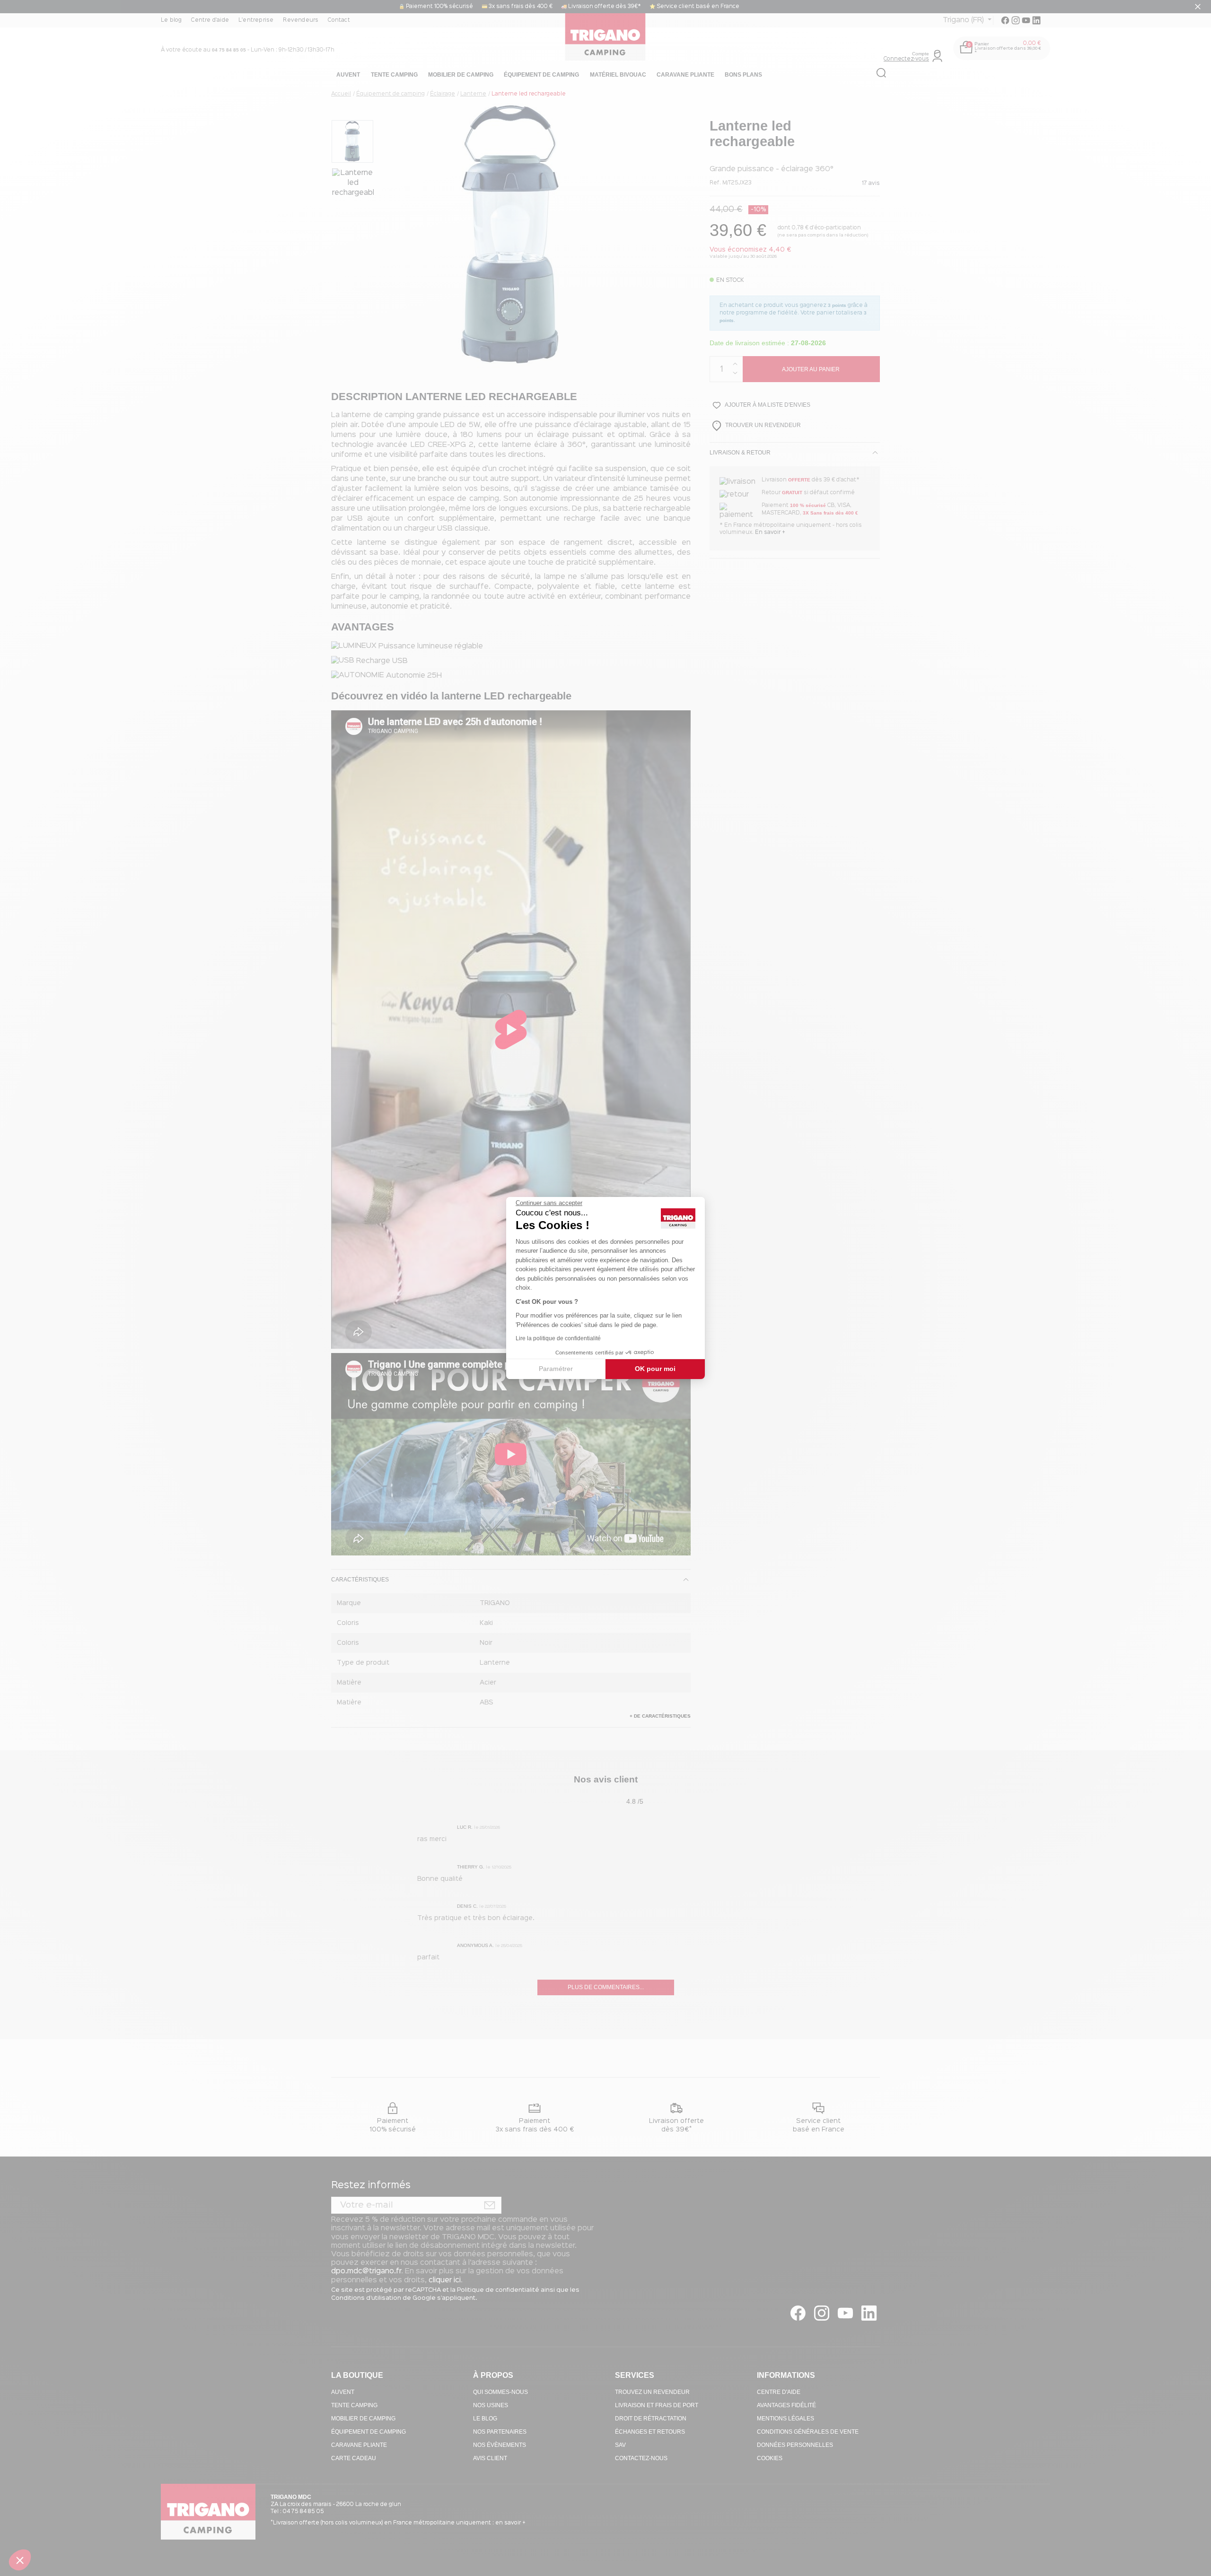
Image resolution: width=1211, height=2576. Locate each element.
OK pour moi (655, 1369)
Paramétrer (556, 1369)
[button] (20, 2560)
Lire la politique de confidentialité (558, 1338)
